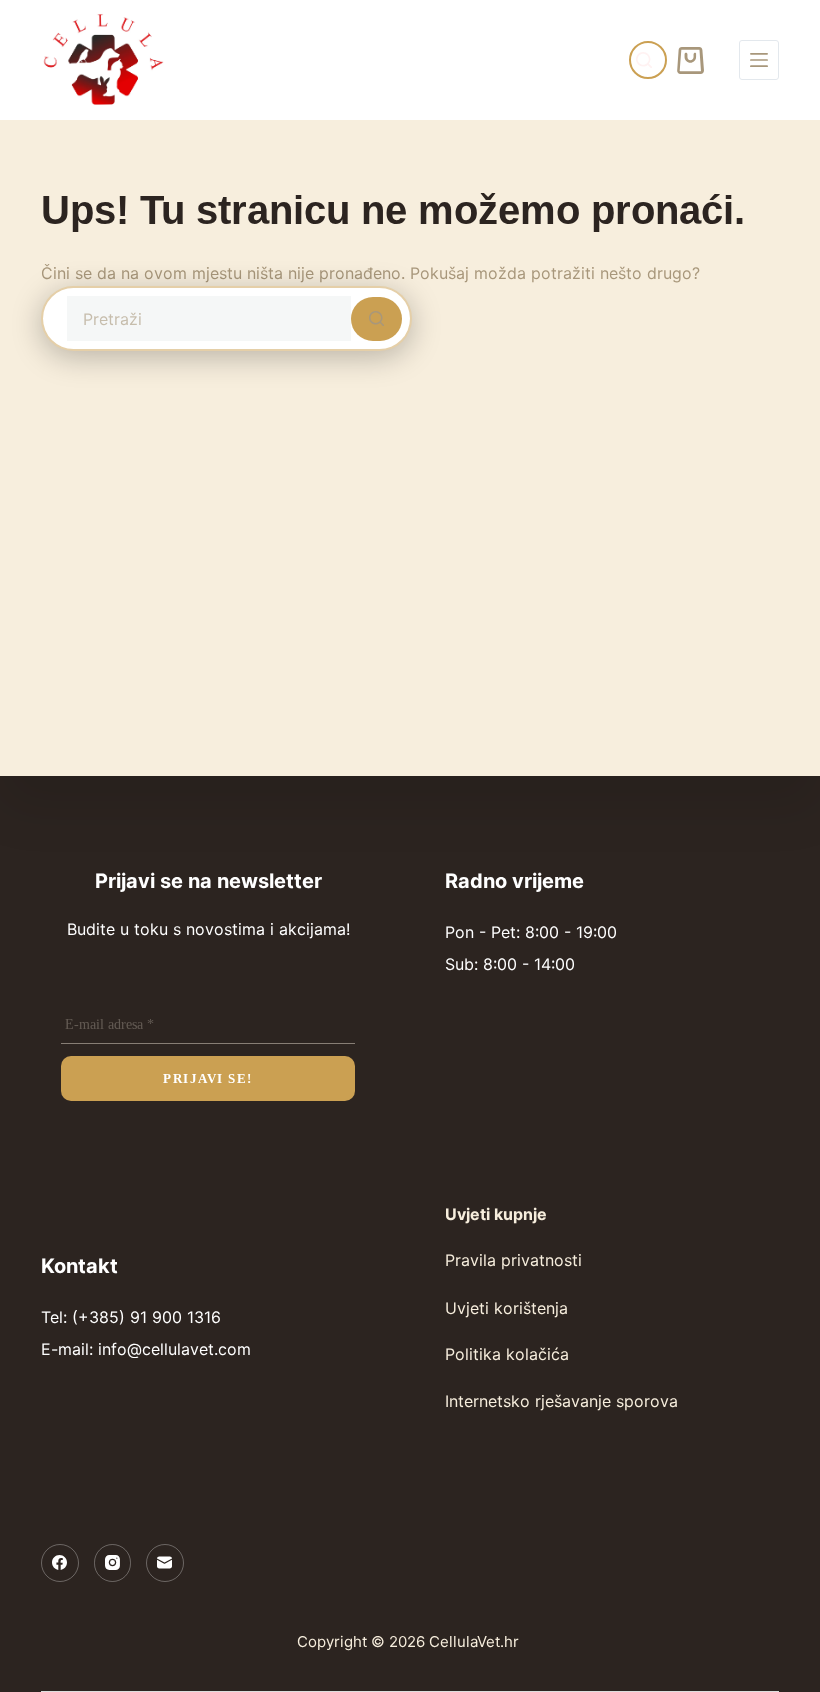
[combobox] (209, 318)
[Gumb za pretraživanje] (376, 319)
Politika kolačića (507, 1354)
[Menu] (759, 60)
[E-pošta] (165, 1563)
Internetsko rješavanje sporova (561, 1401)
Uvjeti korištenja (506, 1308)
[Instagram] (113, 1563)
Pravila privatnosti (513, 1260)
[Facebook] (60, 1563)
